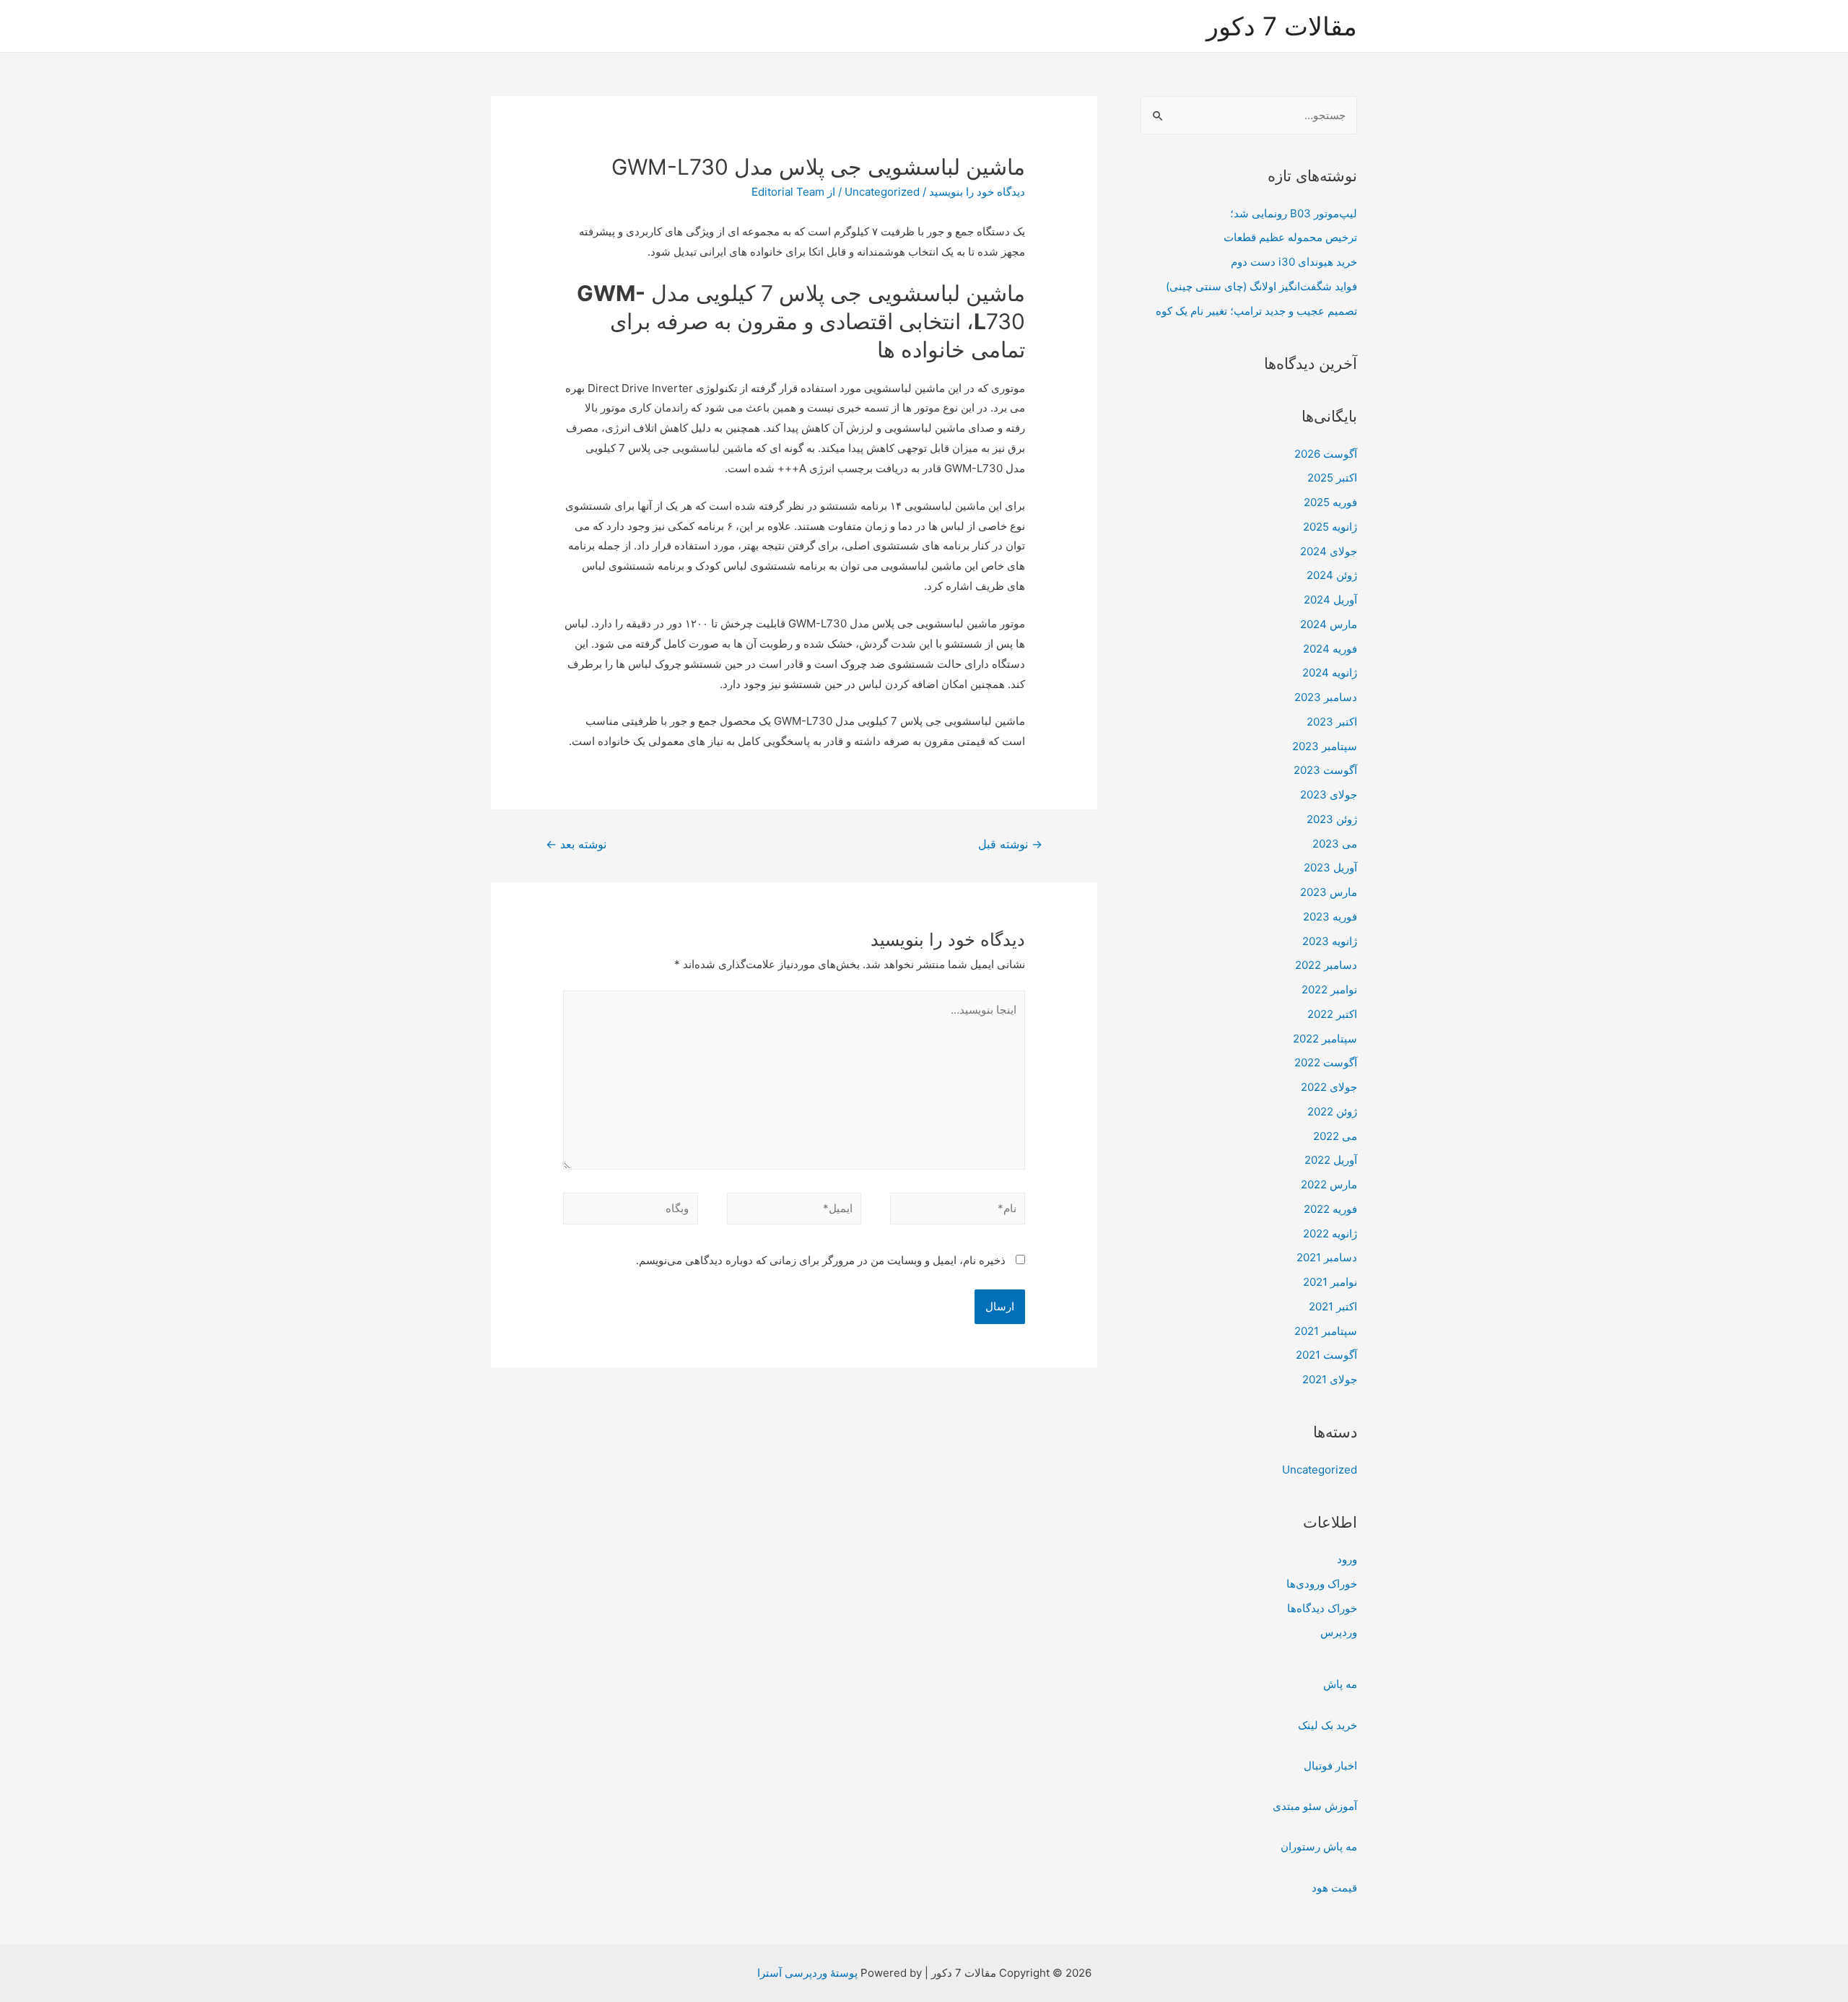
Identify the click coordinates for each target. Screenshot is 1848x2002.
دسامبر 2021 (1327, 1257)
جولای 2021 (1330, 1379)
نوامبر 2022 (1329, 989)
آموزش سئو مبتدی (1315, 1806)
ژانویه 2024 (1330, 673)
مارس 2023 (1329, 892)
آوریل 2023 (1330, 867)
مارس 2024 (1329, 624)
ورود (1347, 1559)
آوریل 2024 (1330, 600)
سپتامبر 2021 (1326, 1331)
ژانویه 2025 (1330, 527)
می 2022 (1335, 1136)
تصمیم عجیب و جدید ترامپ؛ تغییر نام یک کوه (1256, 311)
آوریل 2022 (1331, 1160)
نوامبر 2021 (1330, 1282)
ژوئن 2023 (1332, 819)
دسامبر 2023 (1326, 697)
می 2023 (1335, 844)
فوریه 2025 (1330, 502)
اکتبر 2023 (1332, 722)
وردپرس (1339, 1632)
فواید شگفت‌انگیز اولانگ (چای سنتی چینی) (1261, 286)
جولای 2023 (1329, 795)
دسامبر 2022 (1326, 965)
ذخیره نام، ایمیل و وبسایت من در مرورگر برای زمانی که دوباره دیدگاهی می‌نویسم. (821, 1260)
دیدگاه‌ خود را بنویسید (977, 192)
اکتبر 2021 (1333, 1306)
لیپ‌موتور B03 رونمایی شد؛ (1294, 213)
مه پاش (1340, 1684)
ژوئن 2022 (1332, 1111)
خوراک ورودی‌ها (1322, 1584)
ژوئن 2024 (1332, 575)
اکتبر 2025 (1332, 478)
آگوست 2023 (1325, 770)
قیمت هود (1334, 1888)
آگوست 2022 (1326, 1062)
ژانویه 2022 (1330, 1233)
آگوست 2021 (1326, 1355)
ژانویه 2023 (1330, 941)
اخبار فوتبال (1330, 1766)
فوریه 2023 (1330, 917)
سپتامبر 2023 (1325, 746)
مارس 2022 (1329, 1184)
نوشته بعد (576, 844)
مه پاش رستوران (1319, 1846)
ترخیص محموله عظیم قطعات (1290, 237)
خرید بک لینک (1328, 1725)
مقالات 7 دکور (1282, 26)
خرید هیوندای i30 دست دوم (1294, 262)
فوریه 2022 (1330, 1209)
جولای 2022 (1329, 1087)
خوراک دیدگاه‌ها (1322, 1608)
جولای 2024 (1329, 551)
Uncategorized (1320, 1470)
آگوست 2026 (1326, 454)
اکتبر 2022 (1332, 1014)
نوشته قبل (1010, 844)
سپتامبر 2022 (1325, 1039)
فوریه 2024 (1330, 649)
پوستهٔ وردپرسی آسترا (807, 1973)
